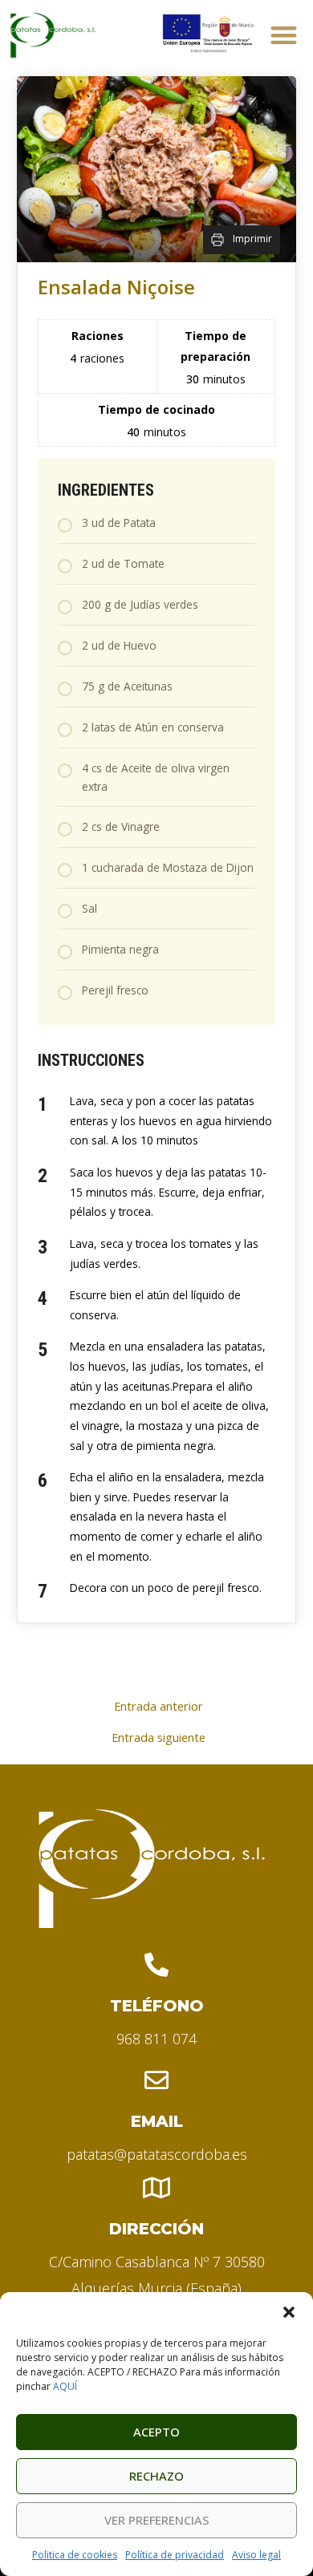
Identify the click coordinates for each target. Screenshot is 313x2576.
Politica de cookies (75, 2555)
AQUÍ (65, 2386)
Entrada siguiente (159, 1738)
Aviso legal (256, 2555)
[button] (289, 2312)
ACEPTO (156, 2432)
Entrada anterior (159, 1706)
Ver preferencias (157, 2520)
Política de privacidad (175, 2555)
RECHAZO (156, 2476)
